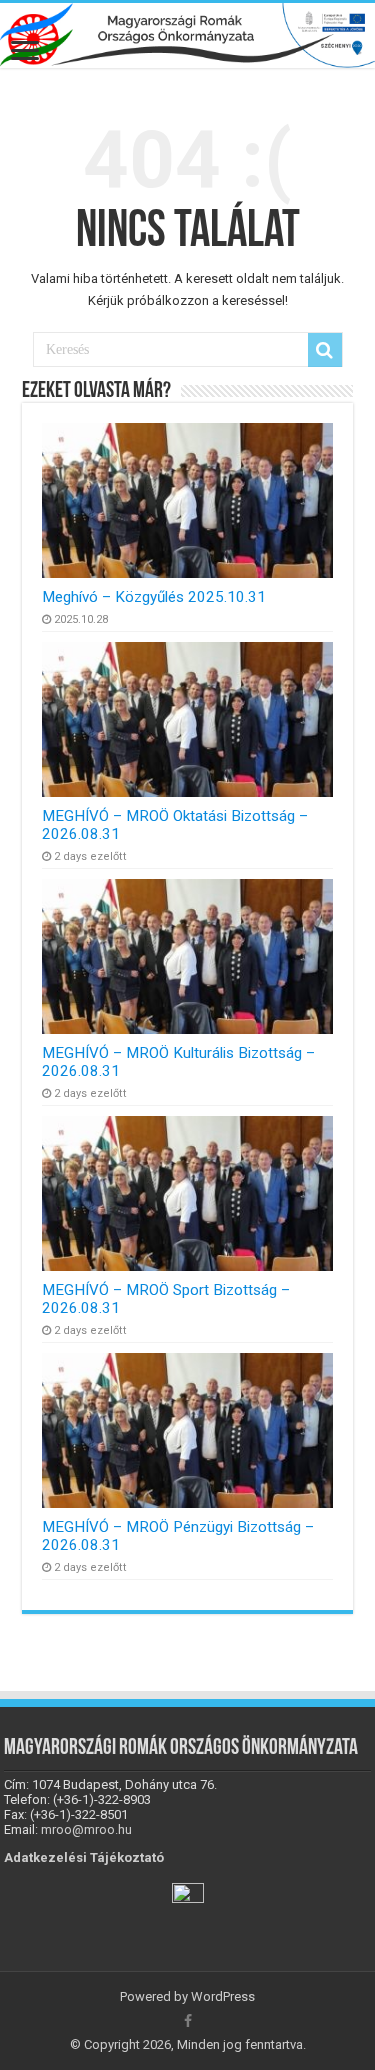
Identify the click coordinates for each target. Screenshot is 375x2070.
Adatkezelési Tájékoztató (84, 1857)
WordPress (223, 1996)
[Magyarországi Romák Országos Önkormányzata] (187, 35)
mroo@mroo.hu (86, 1829)
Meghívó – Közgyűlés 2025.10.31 (154, 597)
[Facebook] (188, 2021)
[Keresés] (325, 350)
